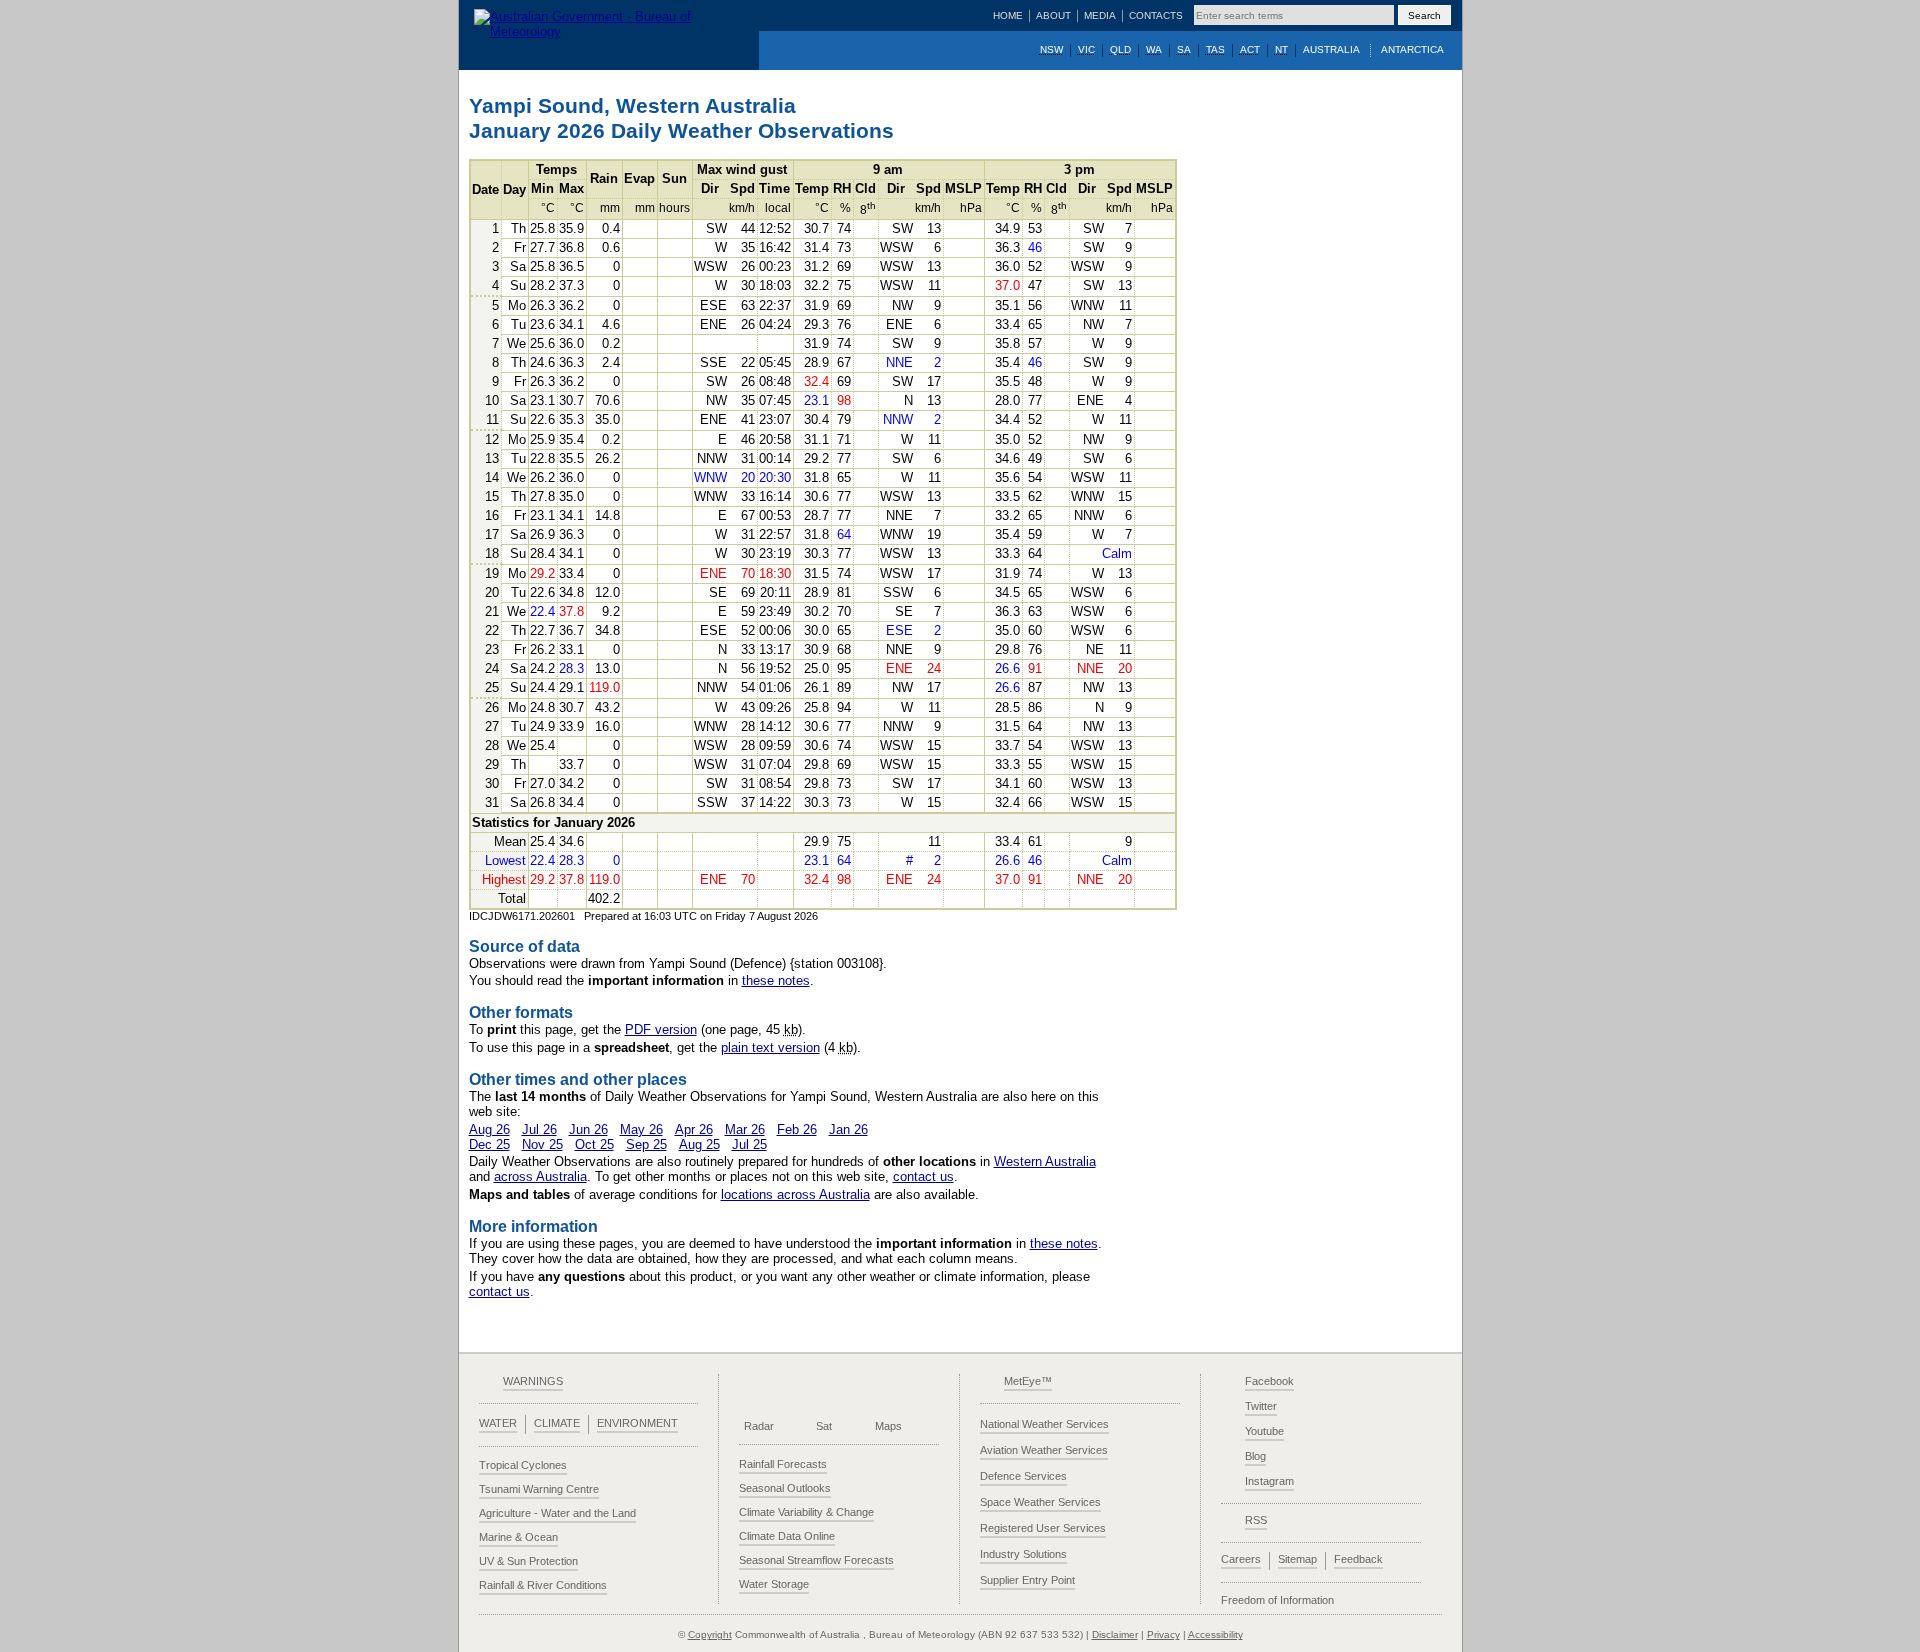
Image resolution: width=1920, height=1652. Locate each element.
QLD (1120, 49)
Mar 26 (745, 1129)
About (1053, 15)
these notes (776, 980)
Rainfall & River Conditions (543, 1585)
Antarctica (1412, 49)
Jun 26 (588, 1129)
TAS (1215, 49)
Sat (824, 1426)
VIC (1086, 49)
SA (1184, 49)
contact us (923, 1176)
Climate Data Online (787, 1536)
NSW (1051, 49)
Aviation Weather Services (1044, 1450)
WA (1154, 49)
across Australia (540, 1176)
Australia (1331, 49)
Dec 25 (489, 1144)
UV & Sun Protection (528, 1561)
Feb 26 (797, 1129)
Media (1100, 15)
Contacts (1156, 15)
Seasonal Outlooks (785, 1488)
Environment (637, 1423)
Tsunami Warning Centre (539, 1489)
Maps (888, 1426)
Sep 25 (646, 1144)
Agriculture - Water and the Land (557, 1513)
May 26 (641, 1129)
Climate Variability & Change (806, 1512)
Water (498, 1423)
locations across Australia (795, 1194)
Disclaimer (1115, 1634)
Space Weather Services (1040, 1502)
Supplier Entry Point (1027, 1580)
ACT (1250, 49)
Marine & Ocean (518, 1537)
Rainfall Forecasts (783, 1464)
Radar (759, 1426)
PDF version (661, 1029)
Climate (557, 1423)
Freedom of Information (1277, 1600)
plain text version (770, 1047)
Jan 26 (848, 1129)
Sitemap (1297, 1559)
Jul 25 (749, 1144)
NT (1281, 49)
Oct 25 (594, 1144)
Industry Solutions (1023, 1554)
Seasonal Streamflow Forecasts (816, 1560)
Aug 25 (699, 1144)
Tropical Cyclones (523, 1465)
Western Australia (1045, 1161)
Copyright (710, 1634)
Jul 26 (539, 1129)
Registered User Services (1043, 1528)
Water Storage (774, 1584)
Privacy (1163, 1634)
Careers (1241, 1559)
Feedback (1358, 1559)
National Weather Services (1044, 1424)
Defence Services (1023, 1476)
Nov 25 (542, 1144)
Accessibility (1215, 1634)
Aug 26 (489, 1129)
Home (1008, 15)
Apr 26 (694, 1129)
